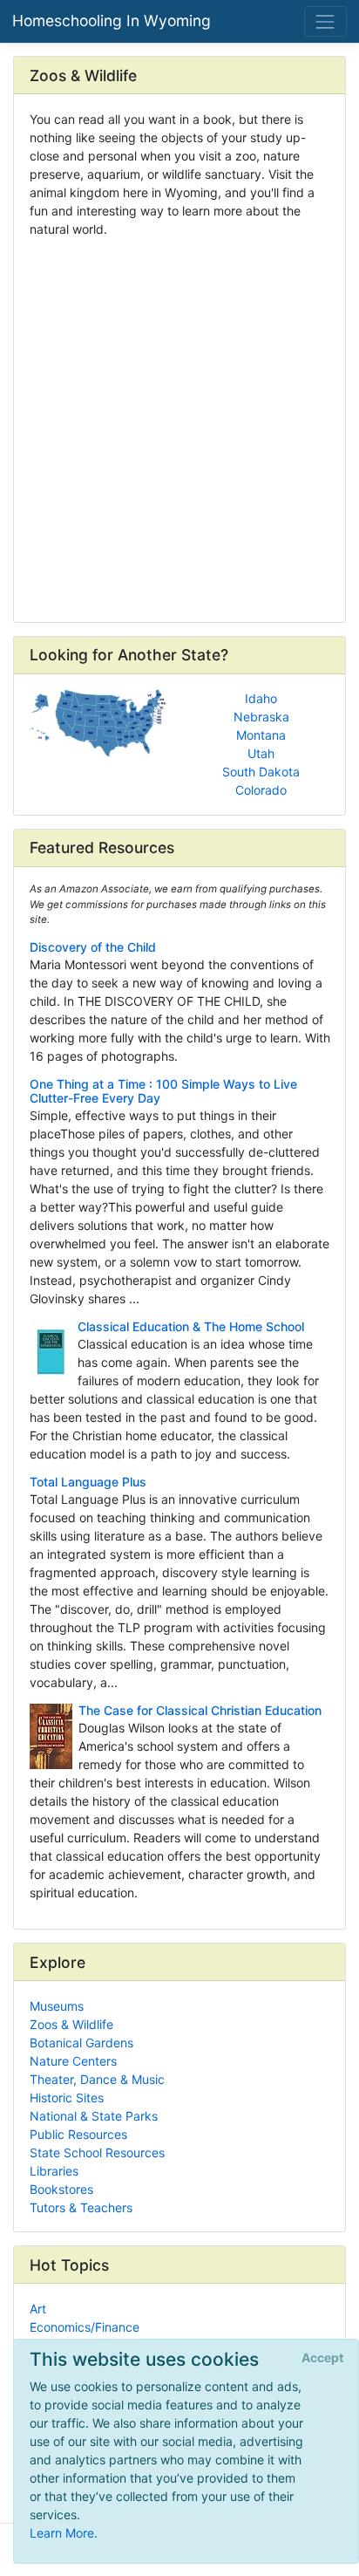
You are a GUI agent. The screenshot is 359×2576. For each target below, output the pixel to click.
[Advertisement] (179, 424)
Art (38, 2309)
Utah (261, 753)
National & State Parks (94, 2116)
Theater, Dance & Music (97, 2079)
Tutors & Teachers (81, 2207)
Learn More (62, 2533)
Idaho (261, 698)
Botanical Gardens (81, 2043)
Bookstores (61, 2189)
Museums (57, 2006)
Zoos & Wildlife (71, 2024)
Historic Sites (67, 2098)
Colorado (261, 790)
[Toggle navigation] (325, 21)
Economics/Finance (85, 2327)
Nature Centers (73, 2061)
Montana (261, 735)
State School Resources (97, 2152)
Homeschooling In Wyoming (112, 20)
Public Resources (78, 2134)
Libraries (54, 2171)
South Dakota (261, 772)
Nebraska (261, 717)
